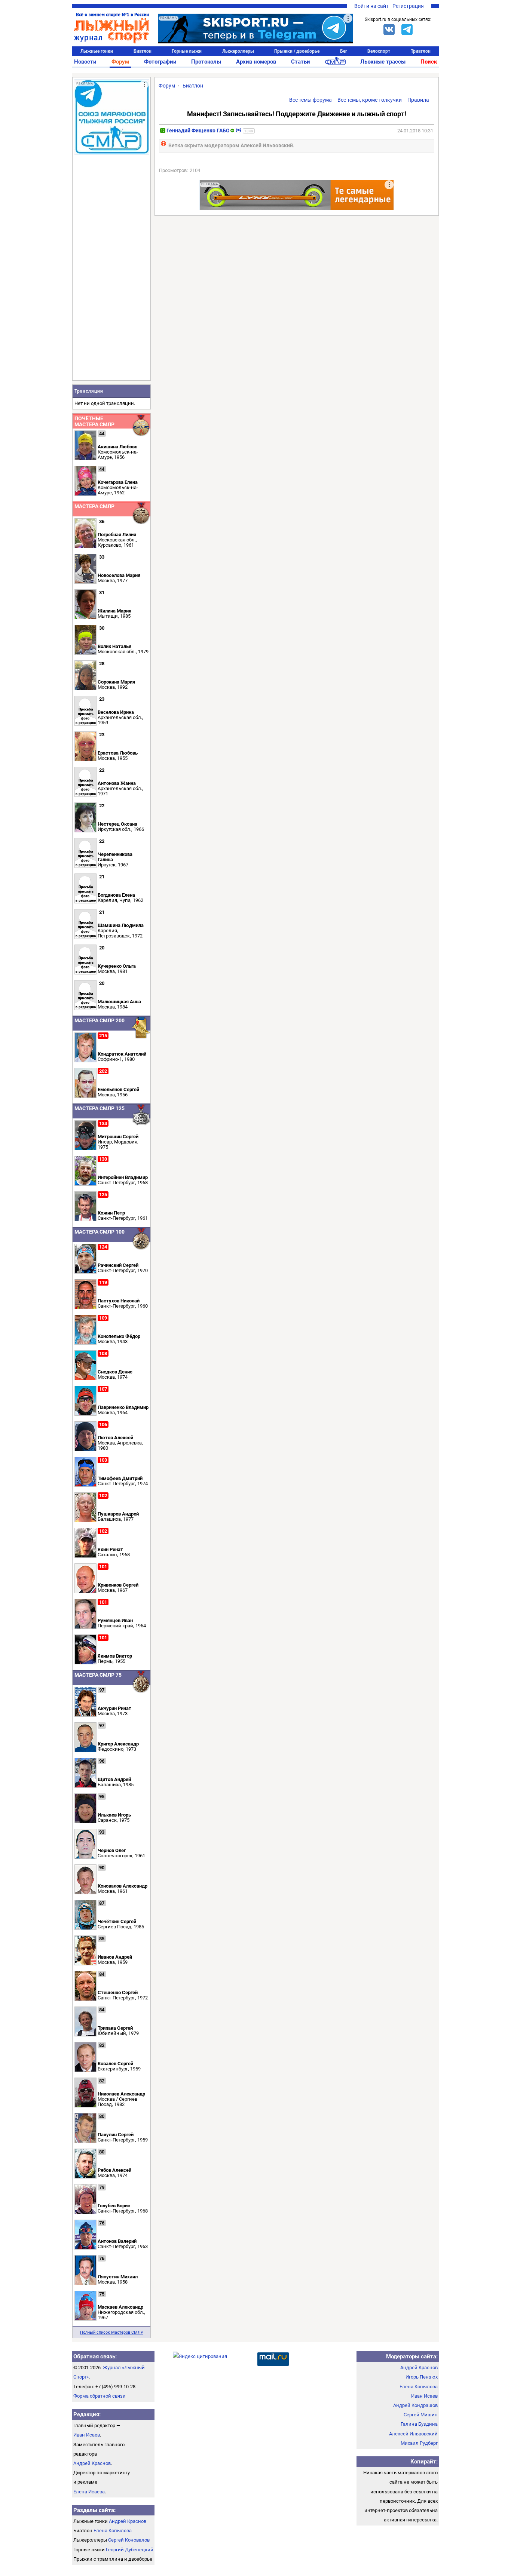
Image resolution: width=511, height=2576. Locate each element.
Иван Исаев (87, 2435)
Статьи (301, 62)
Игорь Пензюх (422, 2377)
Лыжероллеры (238, 51)
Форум (120, 62)
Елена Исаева (89, 2492)
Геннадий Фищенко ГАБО (198, 131)
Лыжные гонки (97, 51)
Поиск (429, 62)
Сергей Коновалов (129, 2540)
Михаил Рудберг (419, 2443)
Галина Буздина (419, 2424)
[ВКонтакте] (389, 30)
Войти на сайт (371, 6)
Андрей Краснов (92, 2463)
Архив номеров (256, 62)
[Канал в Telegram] (407, 30)
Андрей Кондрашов (415, 2405)
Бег (344, 51)
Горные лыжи (187, 51)
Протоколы (206, 62)
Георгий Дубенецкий (130, 2550)
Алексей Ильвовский (413, 2434)
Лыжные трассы (383, 62)
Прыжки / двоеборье (297, 51)
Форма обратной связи (100, 2396)
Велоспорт (379, 51)
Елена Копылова (113, 2531)
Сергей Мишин (421, 2415)
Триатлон (421, 51)
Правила (418, 100)
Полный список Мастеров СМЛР (112, 2332)
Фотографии (160, 62)
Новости (85, 62)
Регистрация (408, 6)
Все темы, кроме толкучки (370, 100)
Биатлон (143, 51)
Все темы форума (310, 100)
